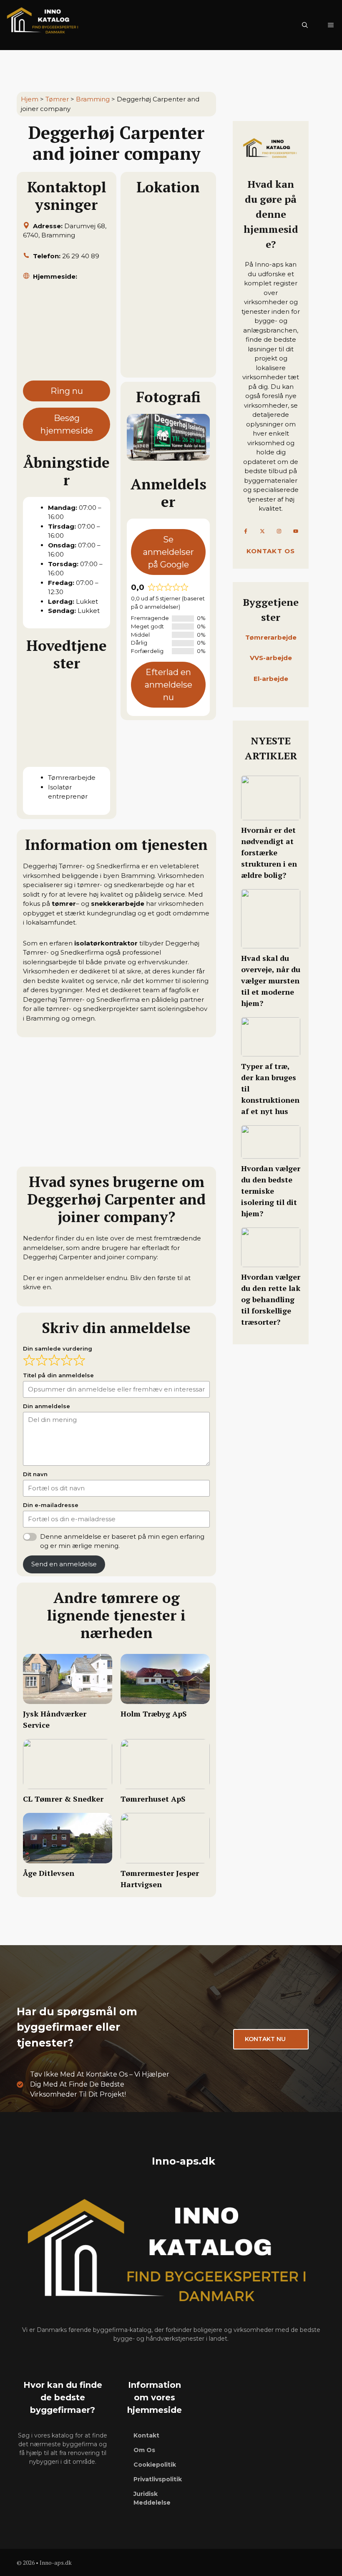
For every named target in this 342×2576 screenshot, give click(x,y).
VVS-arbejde (271, 658)
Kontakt (146, 2435)
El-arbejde (271, 679)
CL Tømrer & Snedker (63, 1799)
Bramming (93, 99)
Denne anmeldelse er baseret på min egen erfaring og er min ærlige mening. (122, 1541)
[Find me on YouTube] (296, 531)
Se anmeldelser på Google (168, 552)
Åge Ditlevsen (49, 1873)
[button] (305, 25)
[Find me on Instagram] (279, 531)
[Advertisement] (67, 335)
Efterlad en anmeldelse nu (168, 685)
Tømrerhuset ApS (153, 1799)
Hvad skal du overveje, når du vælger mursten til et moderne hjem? (271, 980)
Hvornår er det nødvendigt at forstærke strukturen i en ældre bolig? (269, 852)
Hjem (30, 99)
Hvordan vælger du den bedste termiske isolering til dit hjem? (271, 1191)
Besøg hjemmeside (67, 424)
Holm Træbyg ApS (154, 1714)
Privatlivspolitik (158, 2479)
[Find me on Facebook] (246, 531)
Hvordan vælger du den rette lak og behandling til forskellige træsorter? (271, 1299)
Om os (144, 2450)
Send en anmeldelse (64, 1564)
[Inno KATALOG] (44, 25)
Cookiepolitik (155, 2465)
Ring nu (67, 391)
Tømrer (57, 99)
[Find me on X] (262, 531)
